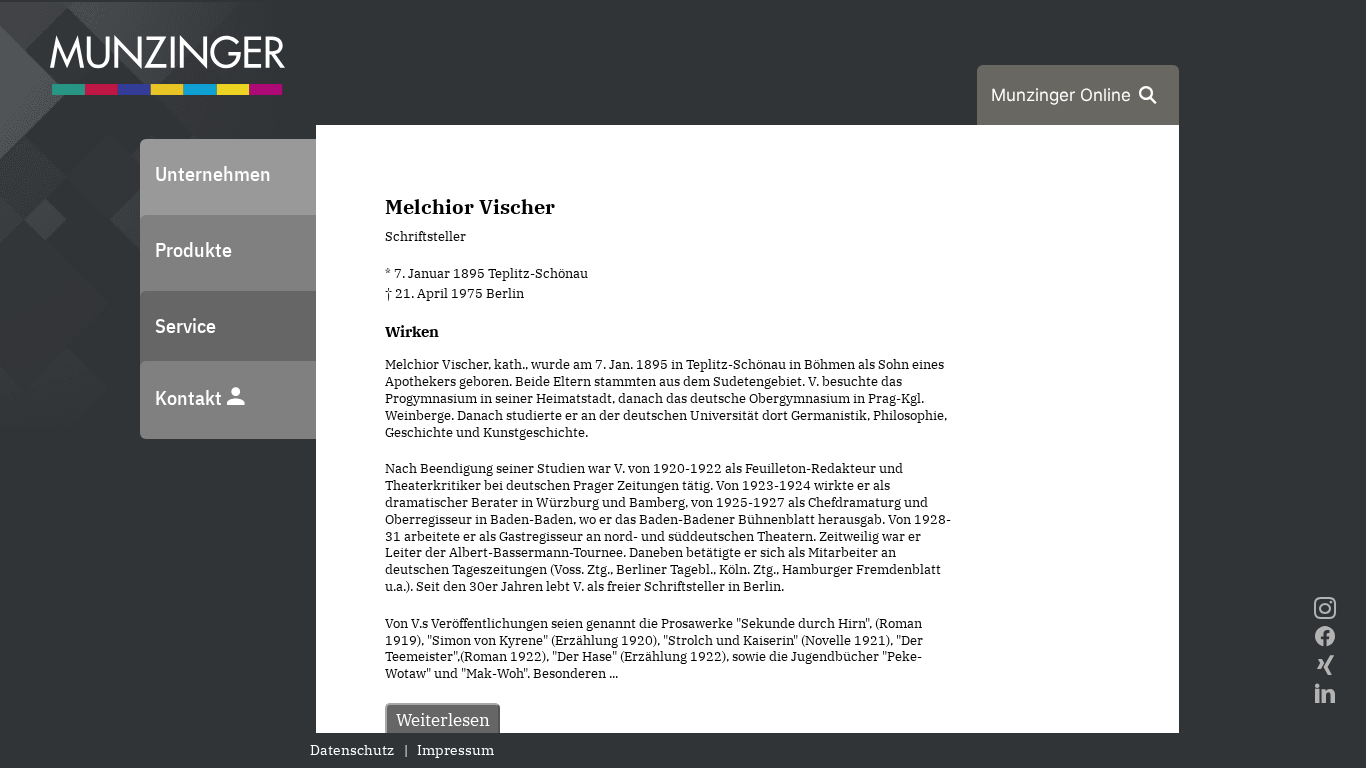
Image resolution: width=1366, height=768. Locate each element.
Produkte (193, 249)
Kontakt (190, 397)
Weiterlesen (443, 720)
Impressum (455, 750)
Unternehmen (213, 173)
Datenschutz (352, 750)
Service (185, 325)
